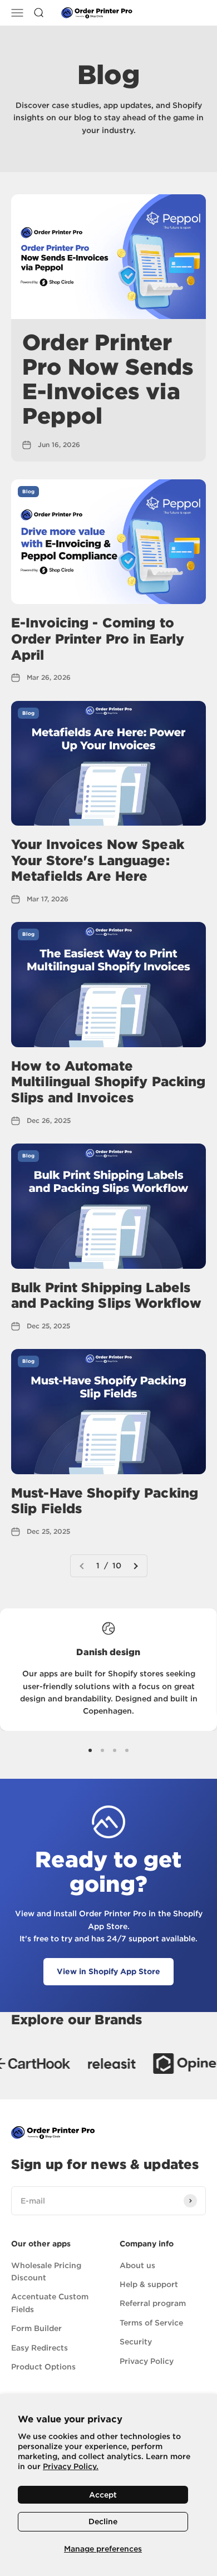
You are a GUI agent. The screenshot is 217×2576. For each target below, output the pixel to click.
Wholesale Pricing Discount (46, 2271)
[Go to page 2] (135, 1566)
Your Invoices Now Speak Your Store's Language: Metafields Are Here (98, 860)
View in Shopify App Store (108, 1971)
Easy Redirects (40, 2348)
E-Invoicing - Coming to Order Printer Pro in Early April (98, 639)
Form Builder (36, 2328)
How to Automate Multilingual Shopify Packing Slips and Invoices (108, 1082)
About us (137, 2265)
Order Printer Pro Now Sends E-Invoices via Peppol (108, 379)
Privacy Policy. (71, 2466)
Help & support (149, 2284)
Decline (103, 2521)
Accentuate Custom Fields (50, 2303)
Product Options (43, 2367)
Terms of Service (151, 2323)
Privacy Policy (147, 2361)
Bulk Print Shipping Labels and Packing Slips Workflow (106, 1296)
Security (136, 2342)
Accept (103, 2495)
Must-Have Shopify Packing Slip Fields (105, 1501)
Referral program (153, 2303)
